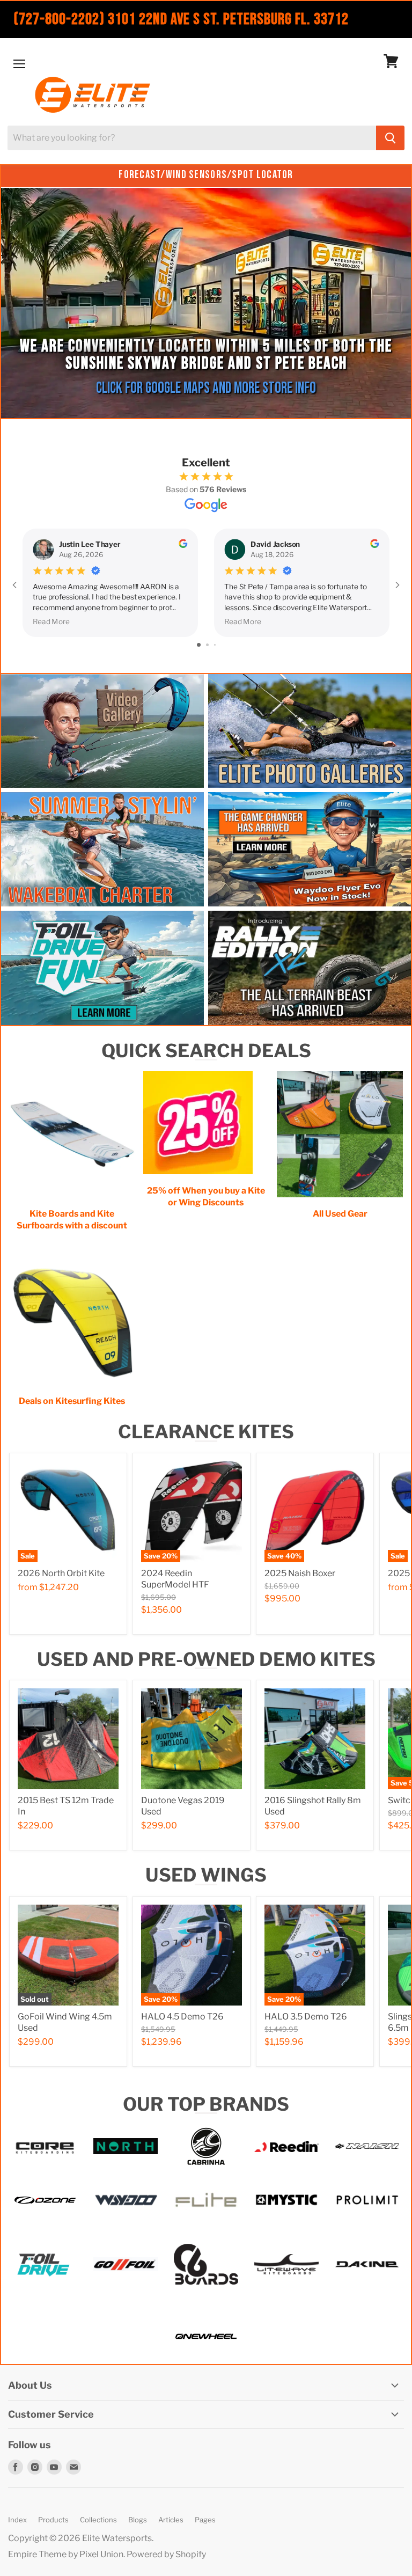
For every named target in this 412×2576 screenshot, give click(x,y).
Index (17, 2520)
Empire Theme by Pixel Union (66, 2554)
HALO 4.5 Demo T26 (182, 2017)
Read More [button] (51, 620)
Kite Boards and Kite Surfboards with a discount (72, 1220)
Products (53, 2520)
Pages (205, 2520)
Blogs (138, 2520)
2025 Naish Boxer (300, 1573)
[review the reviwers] (183, 545)
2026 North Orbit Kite (61, 1573)
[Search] (390, 138)
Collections (98, 2520)
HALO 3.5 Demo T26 (306, 2017)
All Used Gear (340, 1214)
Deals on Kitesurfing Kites (72, 1401)
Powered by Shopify (166, 2554)
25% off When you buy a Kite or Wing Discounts (206, 1196)
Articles (171, 2520)
